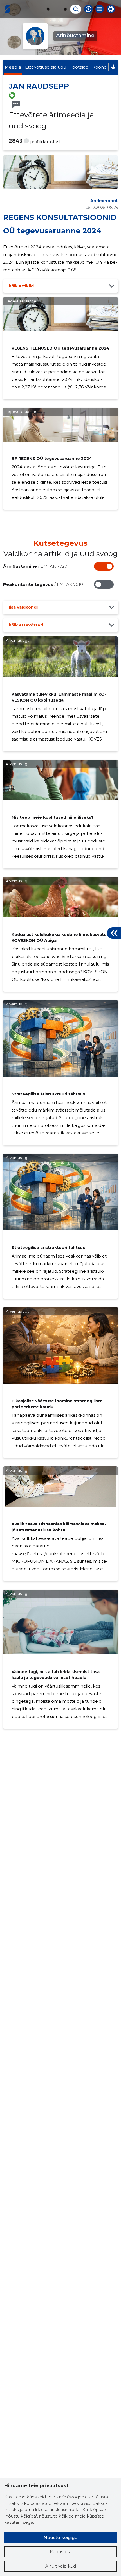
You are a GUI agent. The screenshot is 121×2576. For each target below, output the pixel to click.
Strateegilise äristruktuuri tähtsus (48, 1094)
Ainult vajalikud (61, 2566)
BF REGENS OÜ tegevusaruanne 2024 (52, 459)
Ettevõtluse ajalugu (46, 67)
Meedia (13, 67)
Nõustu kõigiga (60, 2537)
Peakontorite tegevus (44, 584)
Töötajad (79, 67)
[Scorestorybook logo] (7, 9)
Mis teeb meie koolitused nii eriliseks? (53, 817)
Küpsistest (60, 2552)
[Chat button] (88, 9)
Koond (99, 67)
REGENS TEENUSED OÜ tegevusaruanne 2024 (60, 348)
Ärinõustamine (36, 566)
